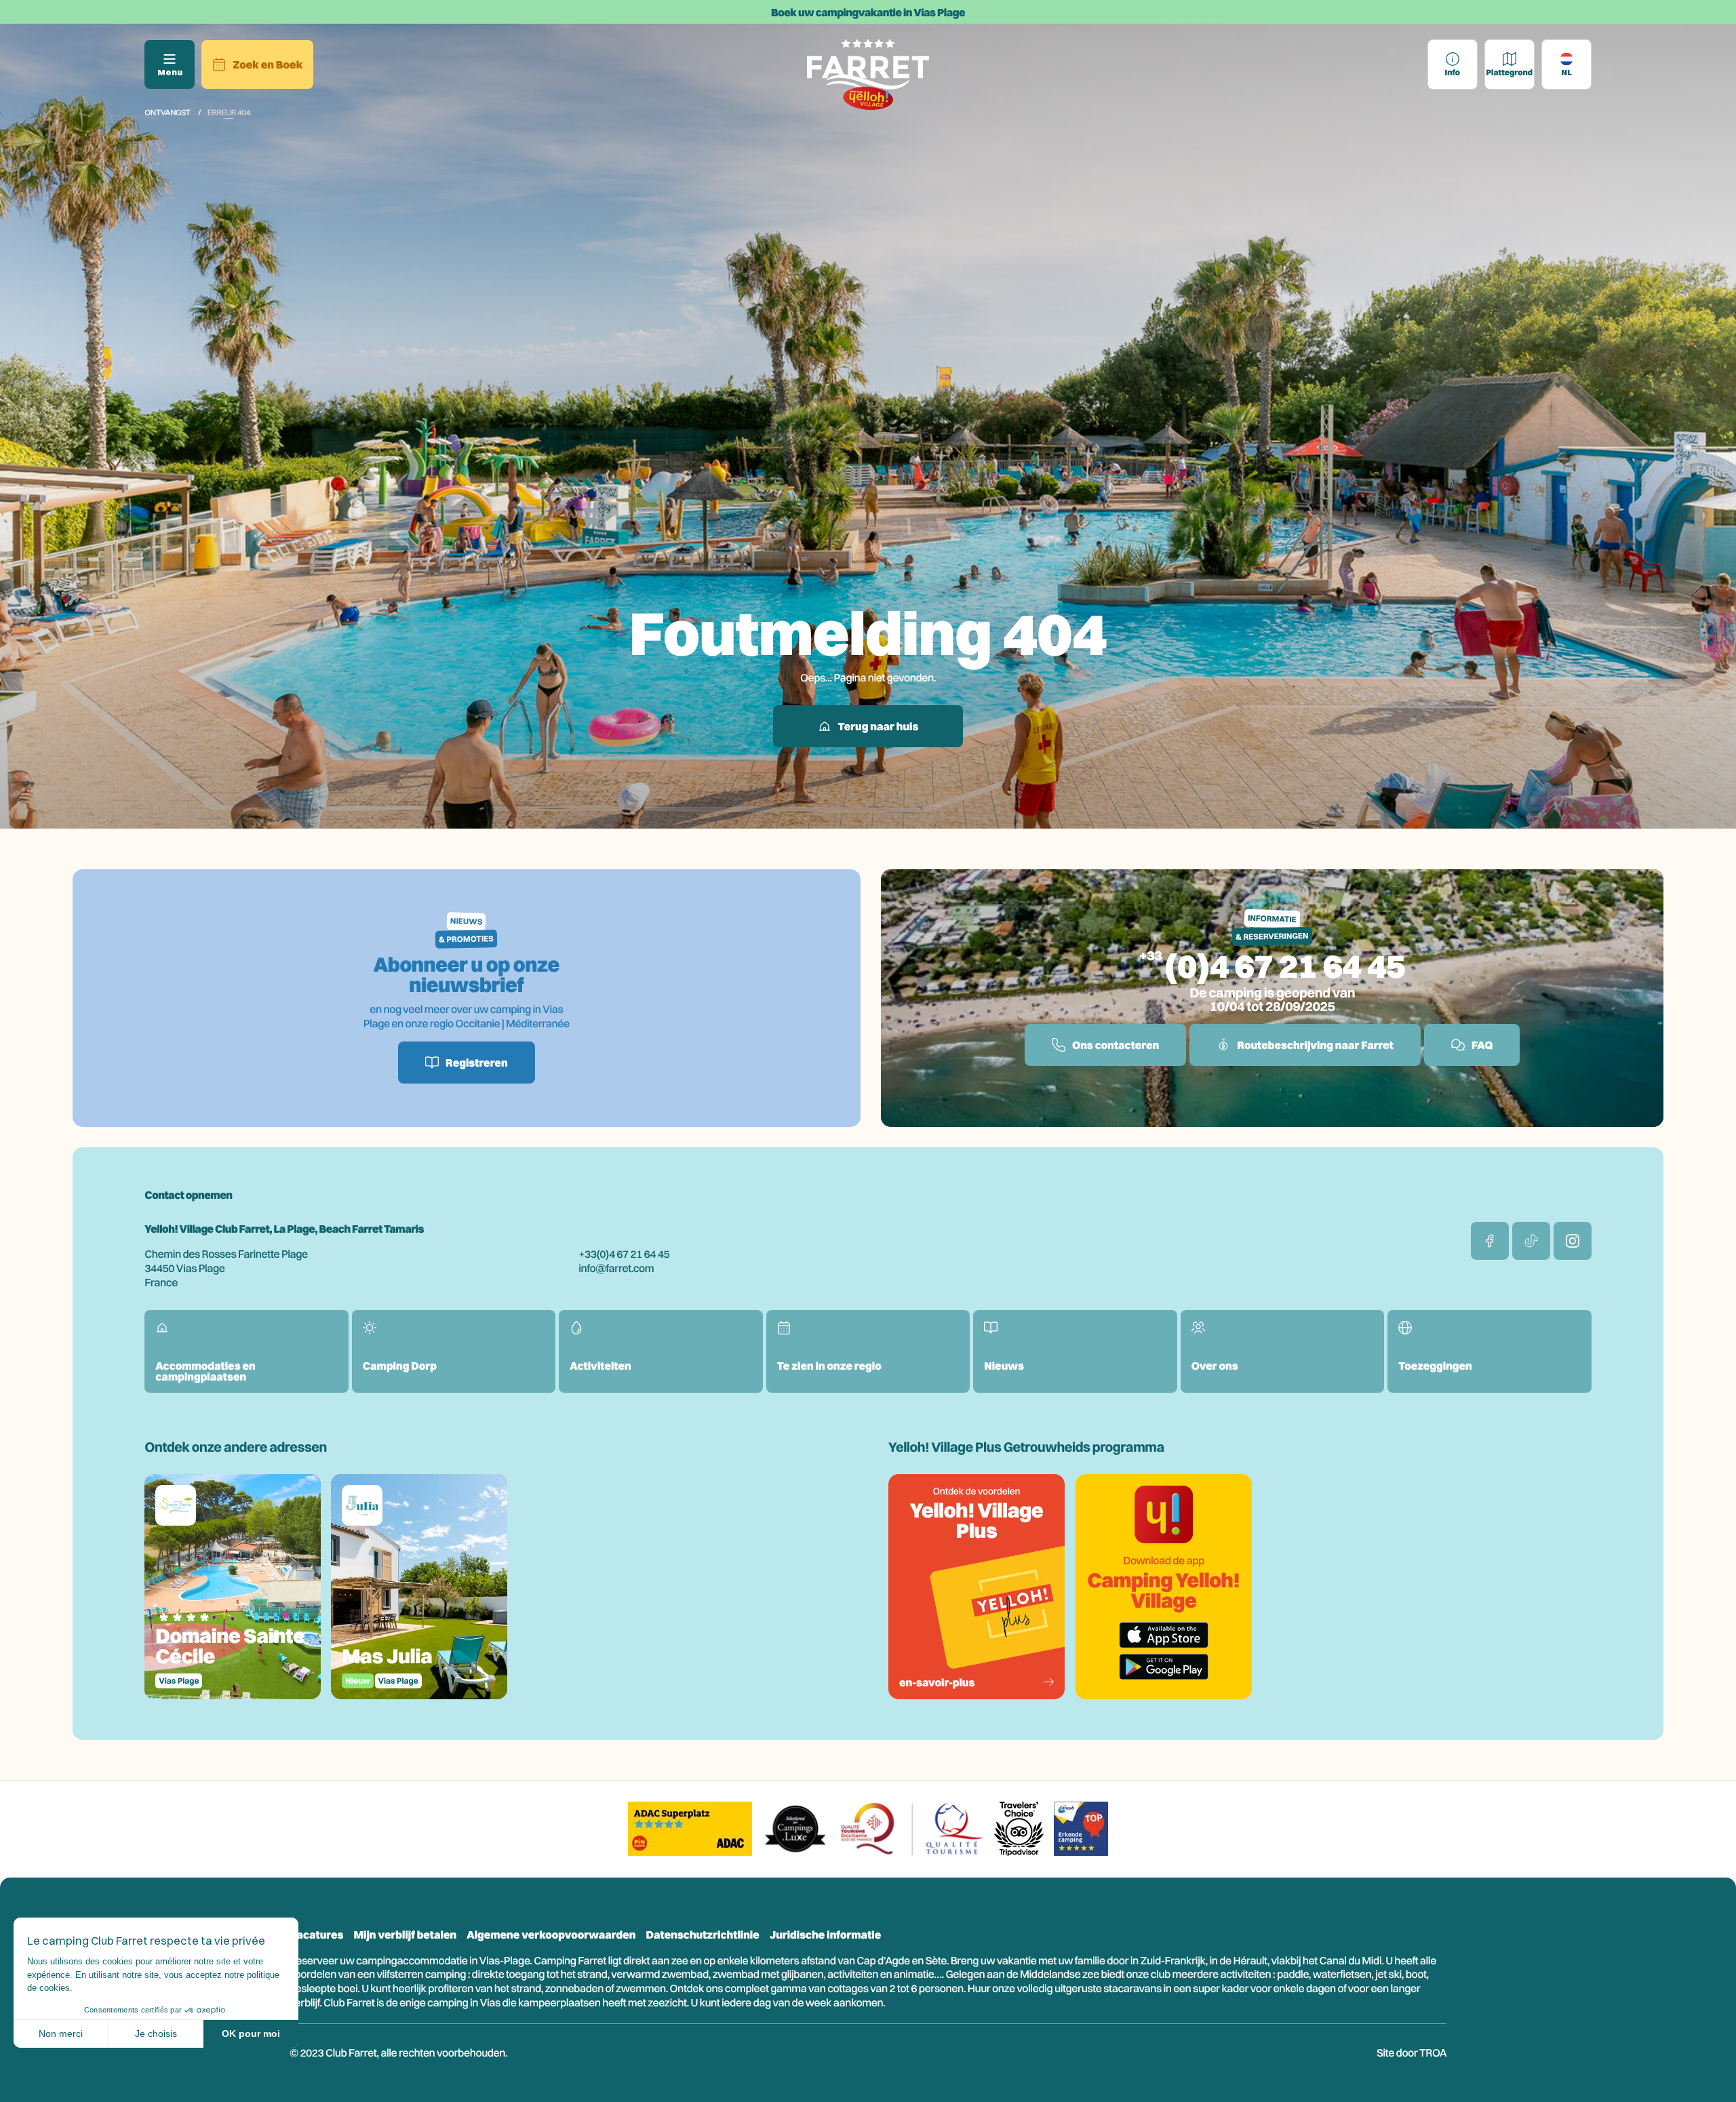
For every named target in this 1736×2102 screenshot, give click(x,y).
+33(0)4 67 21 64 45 (624, 1254)
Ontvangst (167, 112)
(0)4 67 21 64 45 (1285, 966)
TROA (1433, 2053)
